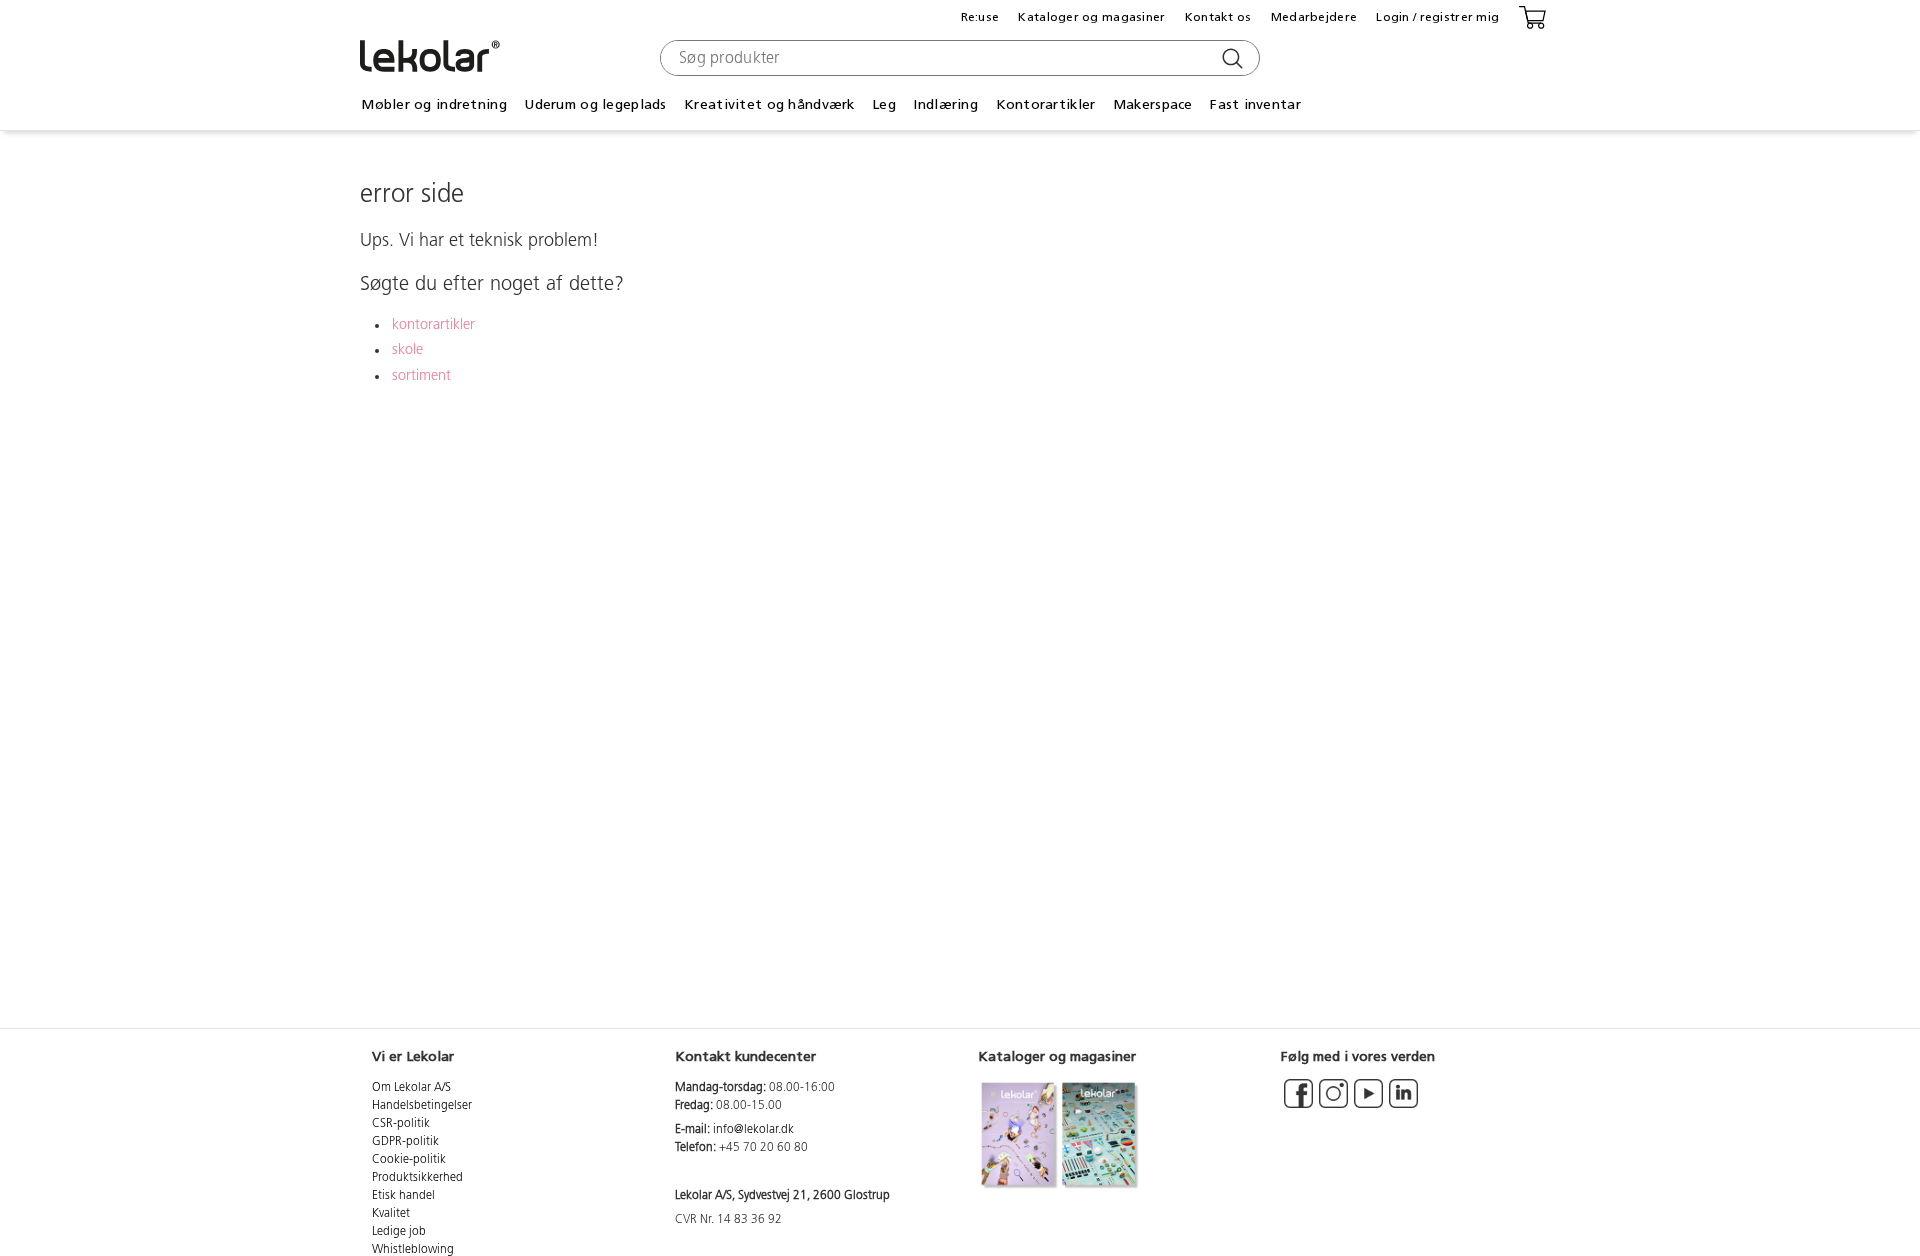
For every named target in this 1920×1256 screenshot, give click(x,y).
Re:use (980, 17)
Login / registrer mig (1437, 17)
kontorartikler (433, 325)
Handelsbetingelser (422, 1106)
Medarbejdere (1314, 17)
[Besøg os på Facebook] (1298, 1103)
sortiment (421, 376)
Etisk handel (403, 1196)
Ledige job (399, 1232)
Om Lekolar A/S (411, 1088)
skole (407, 350)
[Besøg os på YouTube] (1368, 1103)
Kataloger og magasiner (1091, 17)
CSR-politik (401, 1124)
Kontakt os (1218, 17)
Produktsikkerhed (417, 1178)
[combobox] (957, 58)
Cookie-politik (409, 1160)
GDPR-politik (405, 1142)
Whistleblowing (413, 1250)
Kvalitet (391, 1214)
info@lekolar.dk (753, 1130)
